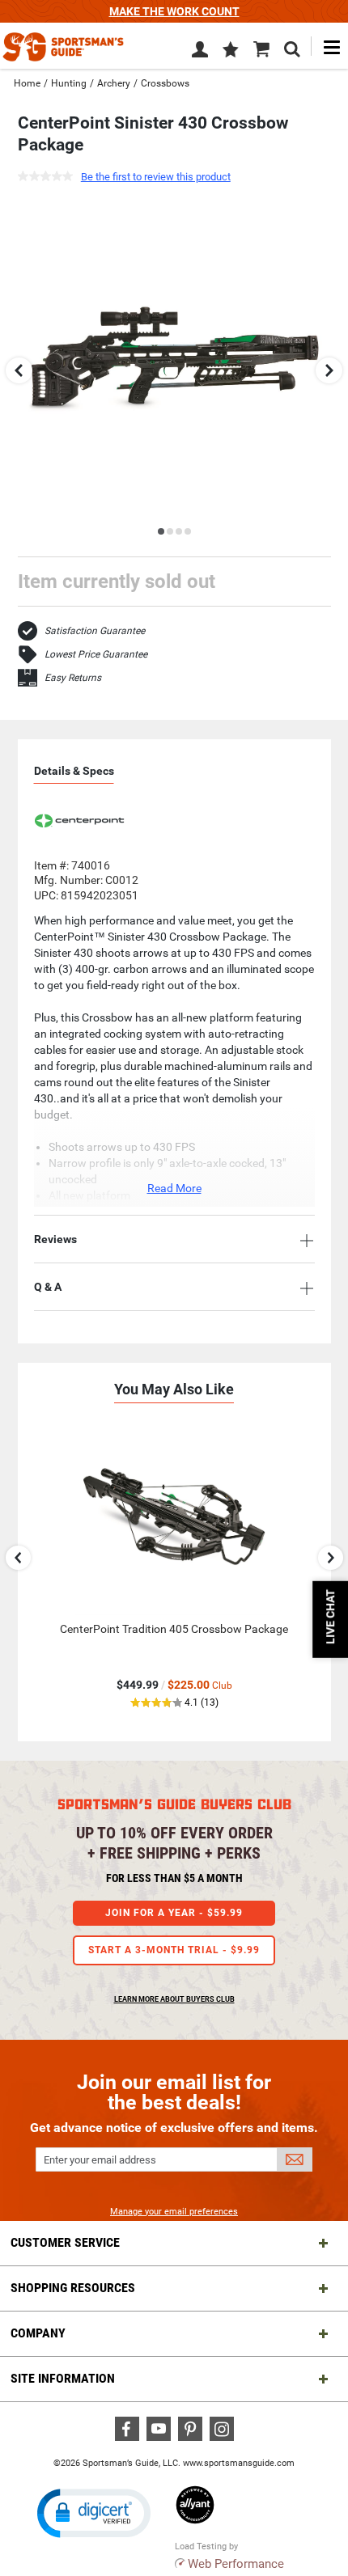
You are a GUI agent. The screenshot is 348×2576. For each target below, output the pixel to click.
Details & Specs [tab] (74, 771)
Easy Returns (73, 678)
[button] (231, 51)
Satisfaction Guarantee (95, 631)
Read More (174, 1188)
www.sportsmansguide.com (239, 2463)
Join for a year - (174, 1913)
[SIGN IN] (200, 53)
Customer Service (65, 2242)
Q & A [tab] (48, 1287)
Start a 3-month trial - (174, 1950)
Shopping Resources (73, 2288)
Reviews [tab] (55, 1239)
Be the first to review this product (156, 177)
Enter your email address (100, 2160)
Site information (63, 2378)
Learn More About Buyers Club (174, 1999)
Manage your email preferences (174, 2212)
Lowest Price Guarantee (96, 654)
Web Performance (236, 2564)
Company (38, 2333)
